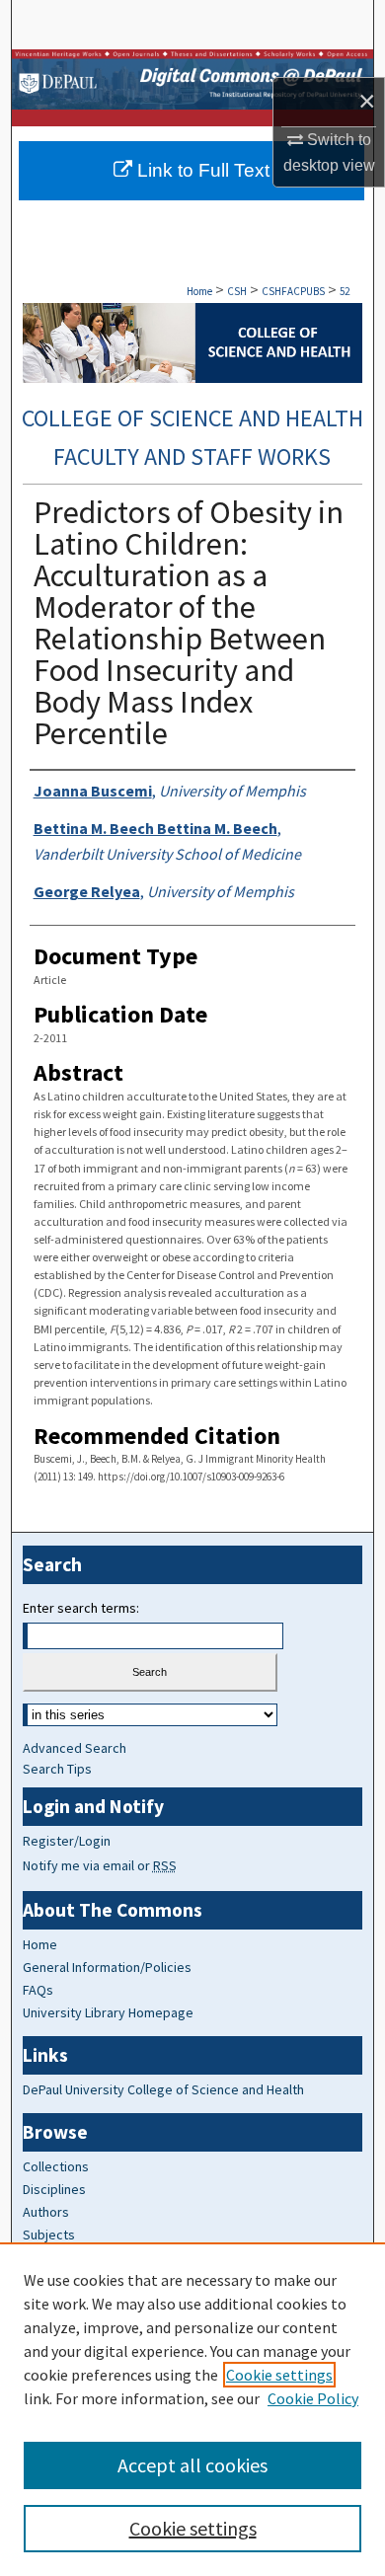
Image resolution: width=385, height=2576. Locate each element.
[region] (192, 2409)
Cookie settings (279, 2375)
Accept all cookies (192, 2465)
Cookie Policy (313, 2398)
